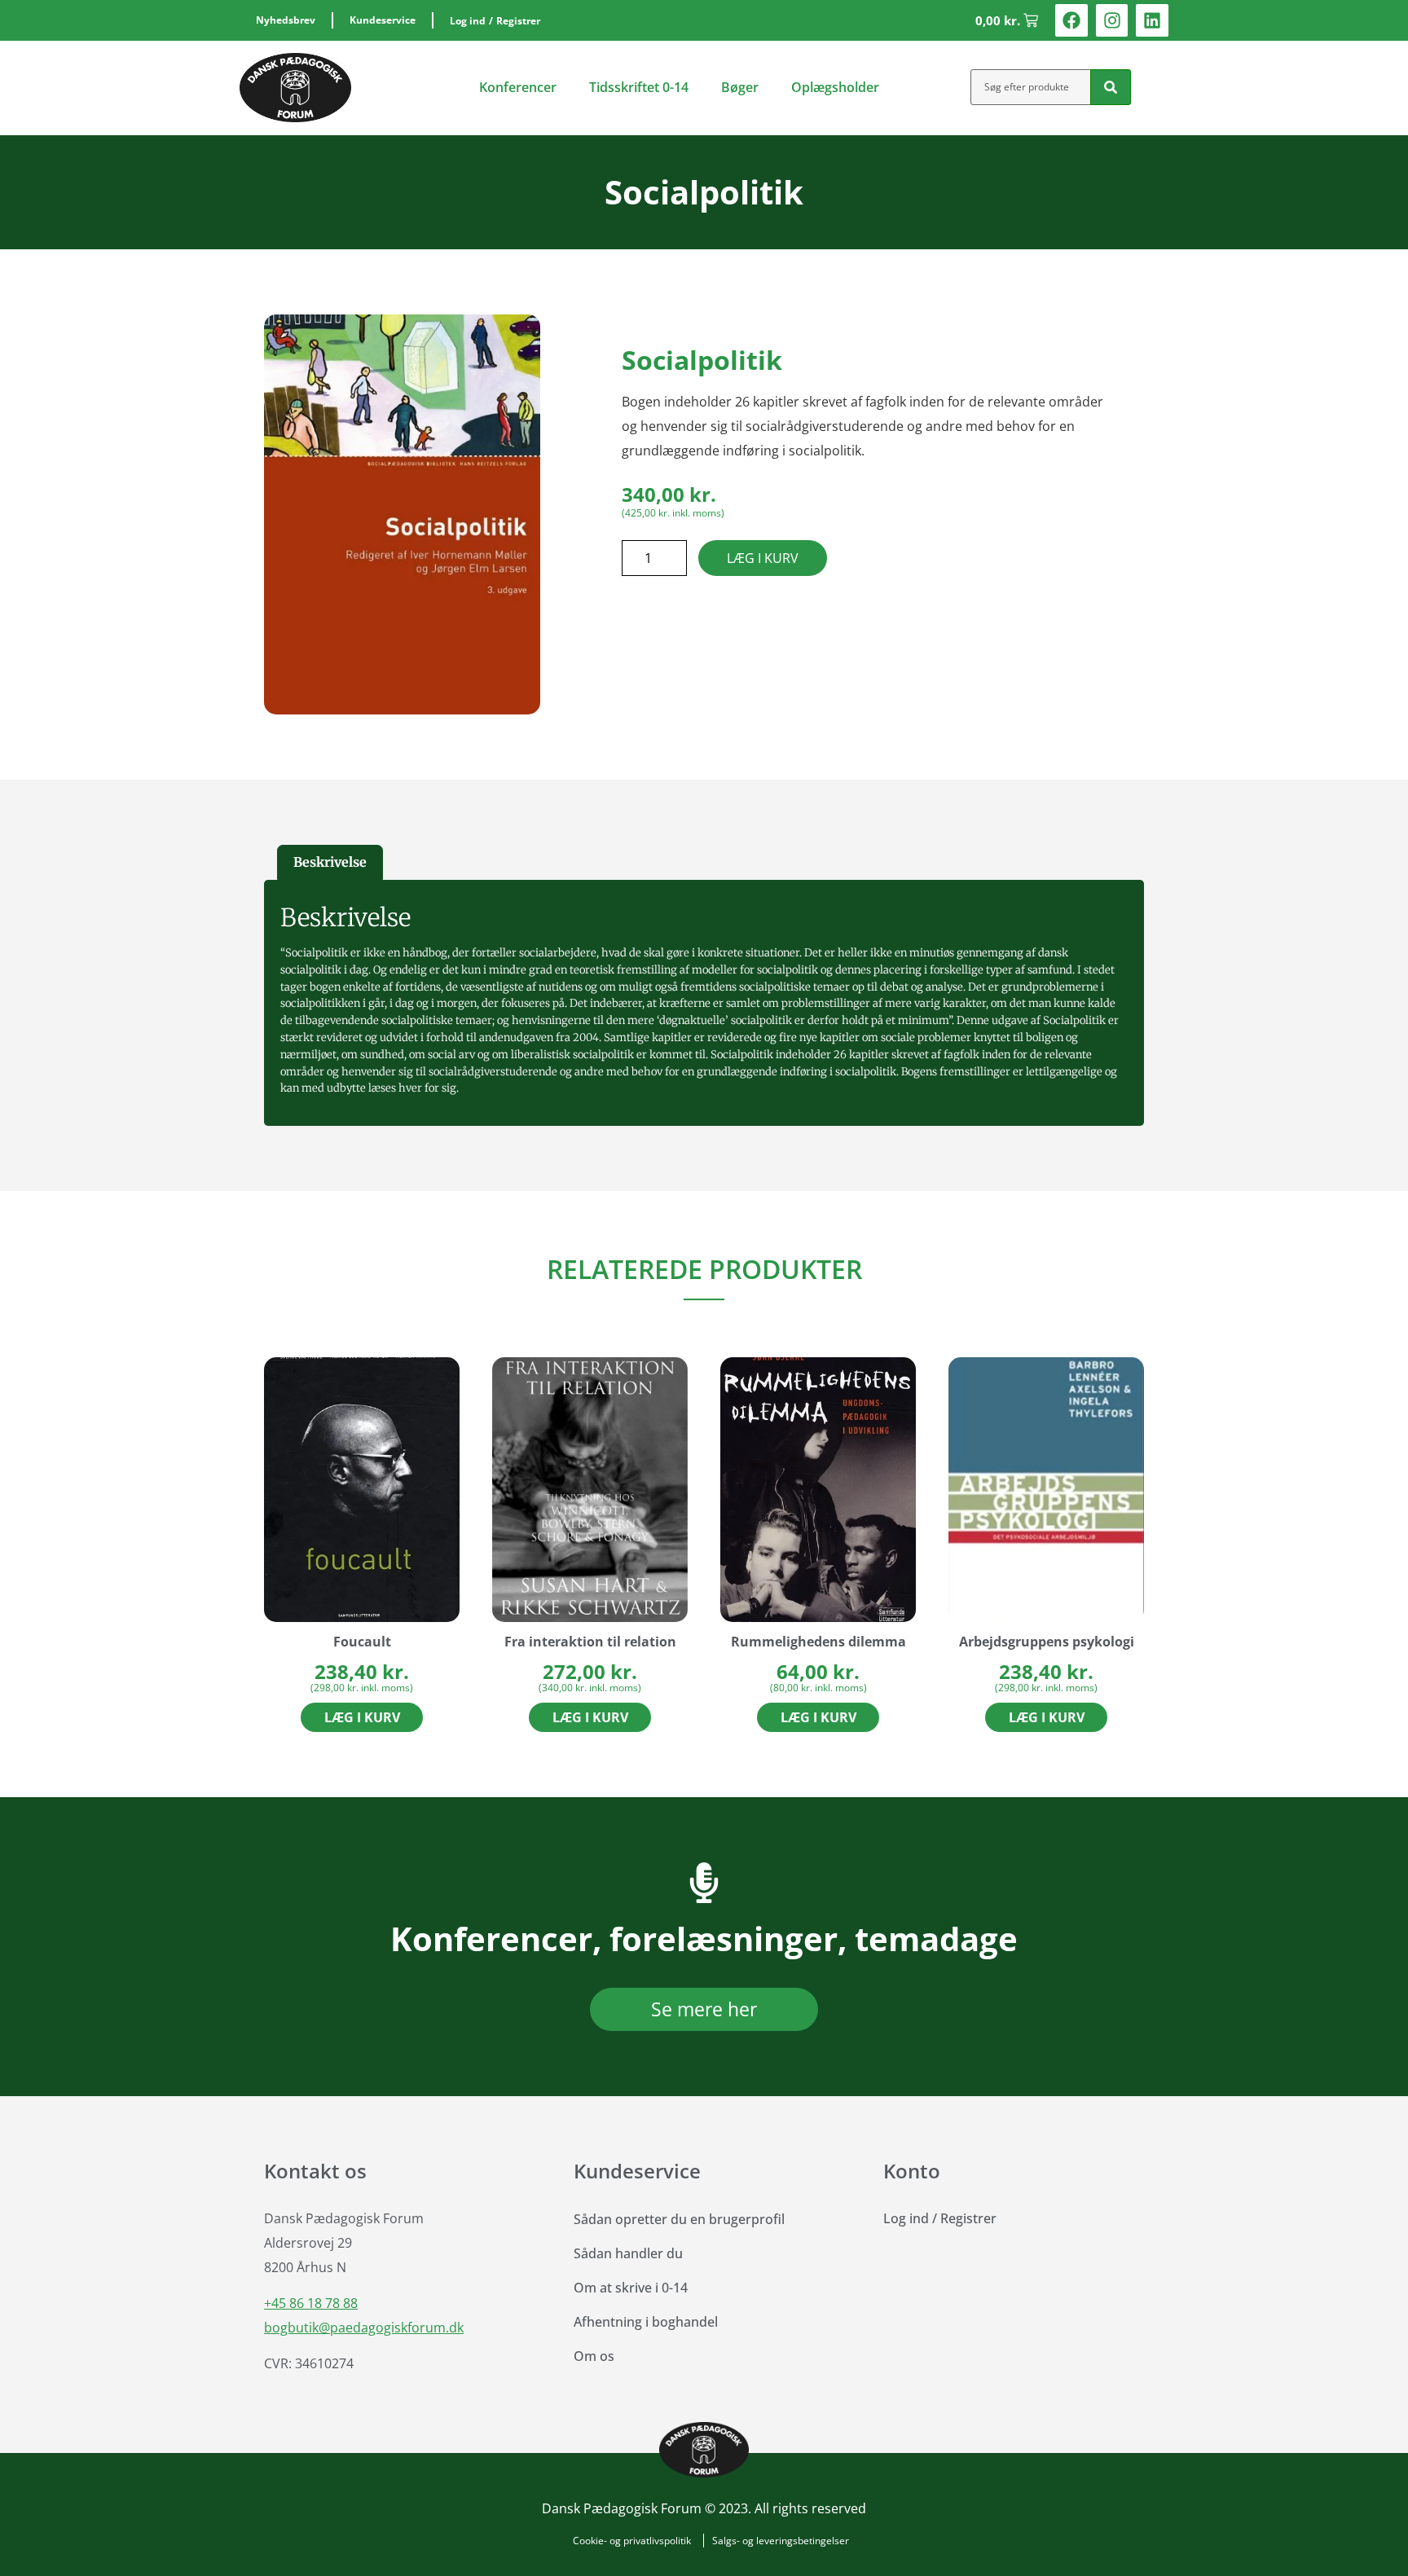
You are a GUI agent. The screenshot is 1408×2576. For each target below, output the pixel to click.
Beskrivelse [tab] (330, 862)
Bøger (740, 87)
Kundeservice (383, 20)
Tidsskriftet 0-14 (639, 87)
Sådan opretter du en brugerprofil (679, 2219)
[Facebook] (1071, 20)
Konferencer (518, 87)
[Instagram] (1112, 20)
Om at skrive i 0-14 (631, 2288)
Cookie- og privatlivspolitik (632, 2541)
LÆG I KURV (763, 558)
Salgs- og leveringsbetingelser (781, 2541)
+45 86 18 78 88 (311, 2303)
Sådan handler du (628, 2253)
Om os (594, 2356)
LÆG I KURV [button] (362, 1717)
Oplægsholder (835, 87)
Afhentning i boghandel (646, 2322)
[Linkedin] (1152, 20)
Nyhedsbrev (286, 20)
